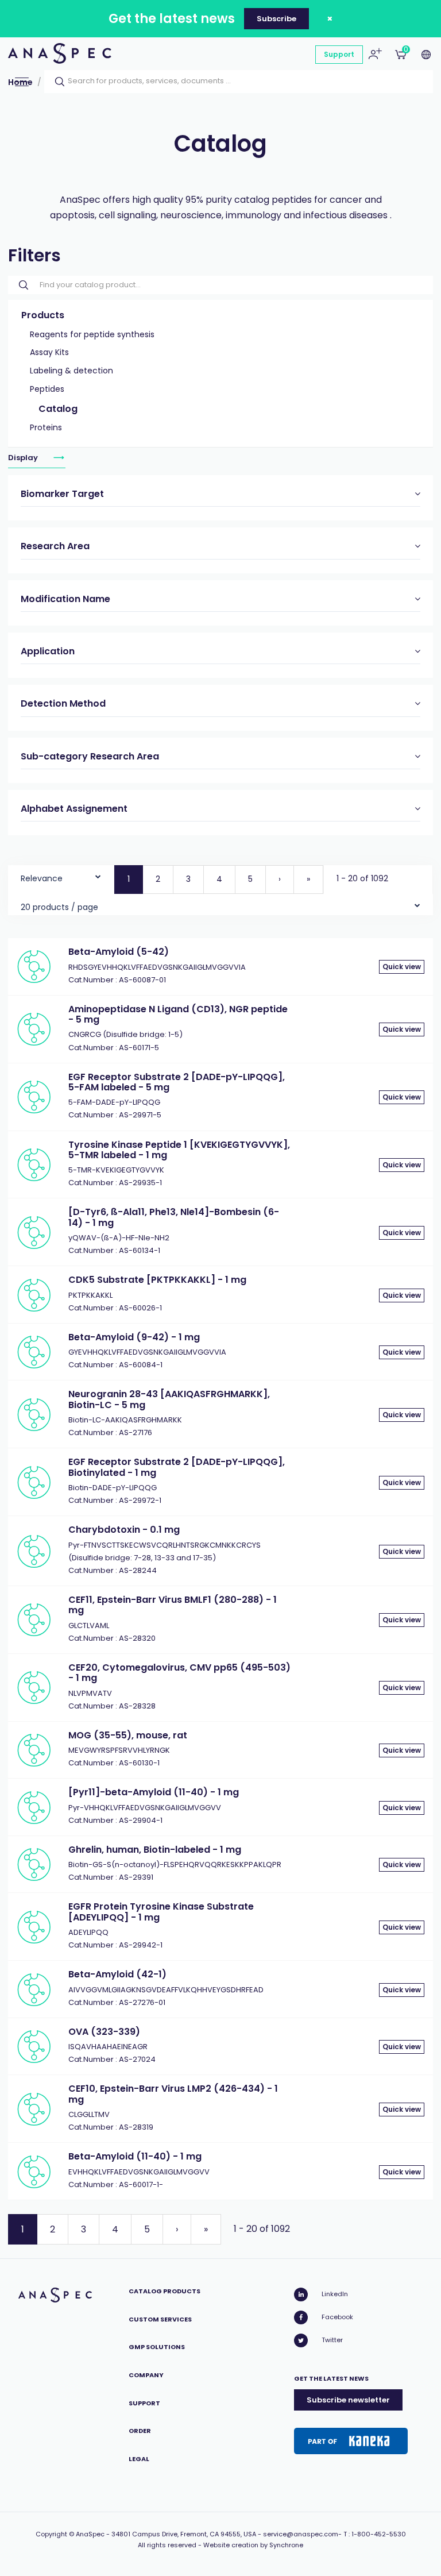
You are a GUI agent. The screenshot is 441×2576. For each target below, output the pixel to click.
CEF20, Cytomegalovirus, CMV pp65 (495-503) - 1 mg (179, 1673)
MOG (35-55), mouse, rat (128, 1735)
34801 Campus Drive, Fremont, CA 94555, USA (184, 2534)
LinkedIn (335, 2294)
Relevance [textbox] (42, 878)
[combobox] (61, 876)
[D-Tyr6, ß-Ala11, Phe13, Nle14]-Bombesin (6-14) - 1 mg (174, 1217)
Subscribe (276, 19)
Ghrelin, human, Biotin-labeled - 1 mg (155, 1850)
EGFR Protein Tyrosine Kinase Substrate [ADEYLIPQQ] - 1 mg (161, 1912)
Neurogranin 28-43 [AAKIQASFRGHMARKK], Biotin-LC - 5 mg (169, 1399)
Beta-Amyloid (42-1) (117, 1974)
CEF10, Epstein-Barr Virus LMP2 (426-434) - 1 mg (173, 2094)
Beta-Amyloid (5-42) (119, 952)
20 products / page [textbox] (59, 907)
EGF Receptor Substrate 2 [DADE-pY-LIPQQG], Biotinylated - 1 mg (177, 1467)
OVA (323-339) (104, 2032)
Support (339, 54)
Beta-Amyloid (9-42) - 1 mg (134, 1337)
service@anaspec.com (301, 2534)
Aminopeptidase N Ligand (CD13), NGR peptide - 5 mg (178, 1014)
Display (24, 458)
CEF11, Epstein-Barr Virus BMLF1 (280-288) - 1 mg (173, 1605)
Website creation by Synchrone (253, 2545)
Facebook (337, 2317)
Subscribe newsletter (348, 2400)
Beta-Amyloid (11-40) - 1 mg (135, 2156)
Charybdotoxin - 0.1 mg (124, 1530)
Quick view (402, 967)
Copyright (51, 2534)
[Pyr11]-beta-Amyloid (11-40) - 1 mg (154, 1792)
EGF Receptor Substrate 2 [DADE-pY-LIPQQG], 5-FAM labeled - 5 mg (177, 1082)
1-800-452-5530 (379, 2534)
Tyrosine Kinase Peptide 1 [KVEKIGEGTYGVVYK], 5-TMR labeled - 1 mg (179, 1150)
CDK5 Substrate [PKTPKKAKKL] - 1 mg (157, 1280)
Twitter (332, 2340)
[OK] (56, 82)
